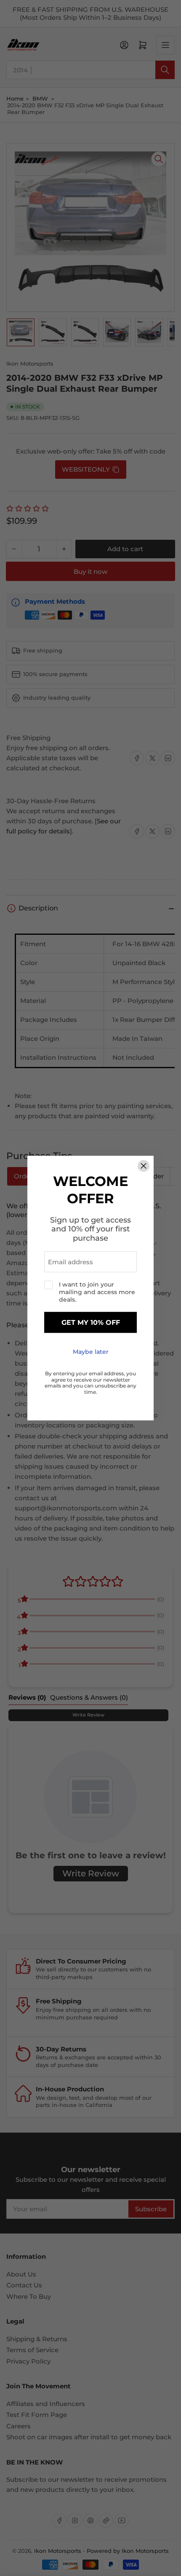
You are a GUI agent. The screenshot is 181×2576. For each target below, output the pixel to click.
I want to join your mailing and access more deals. (97, 1292)
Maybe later (91, 1352)
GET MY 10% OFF (91, 1322)
